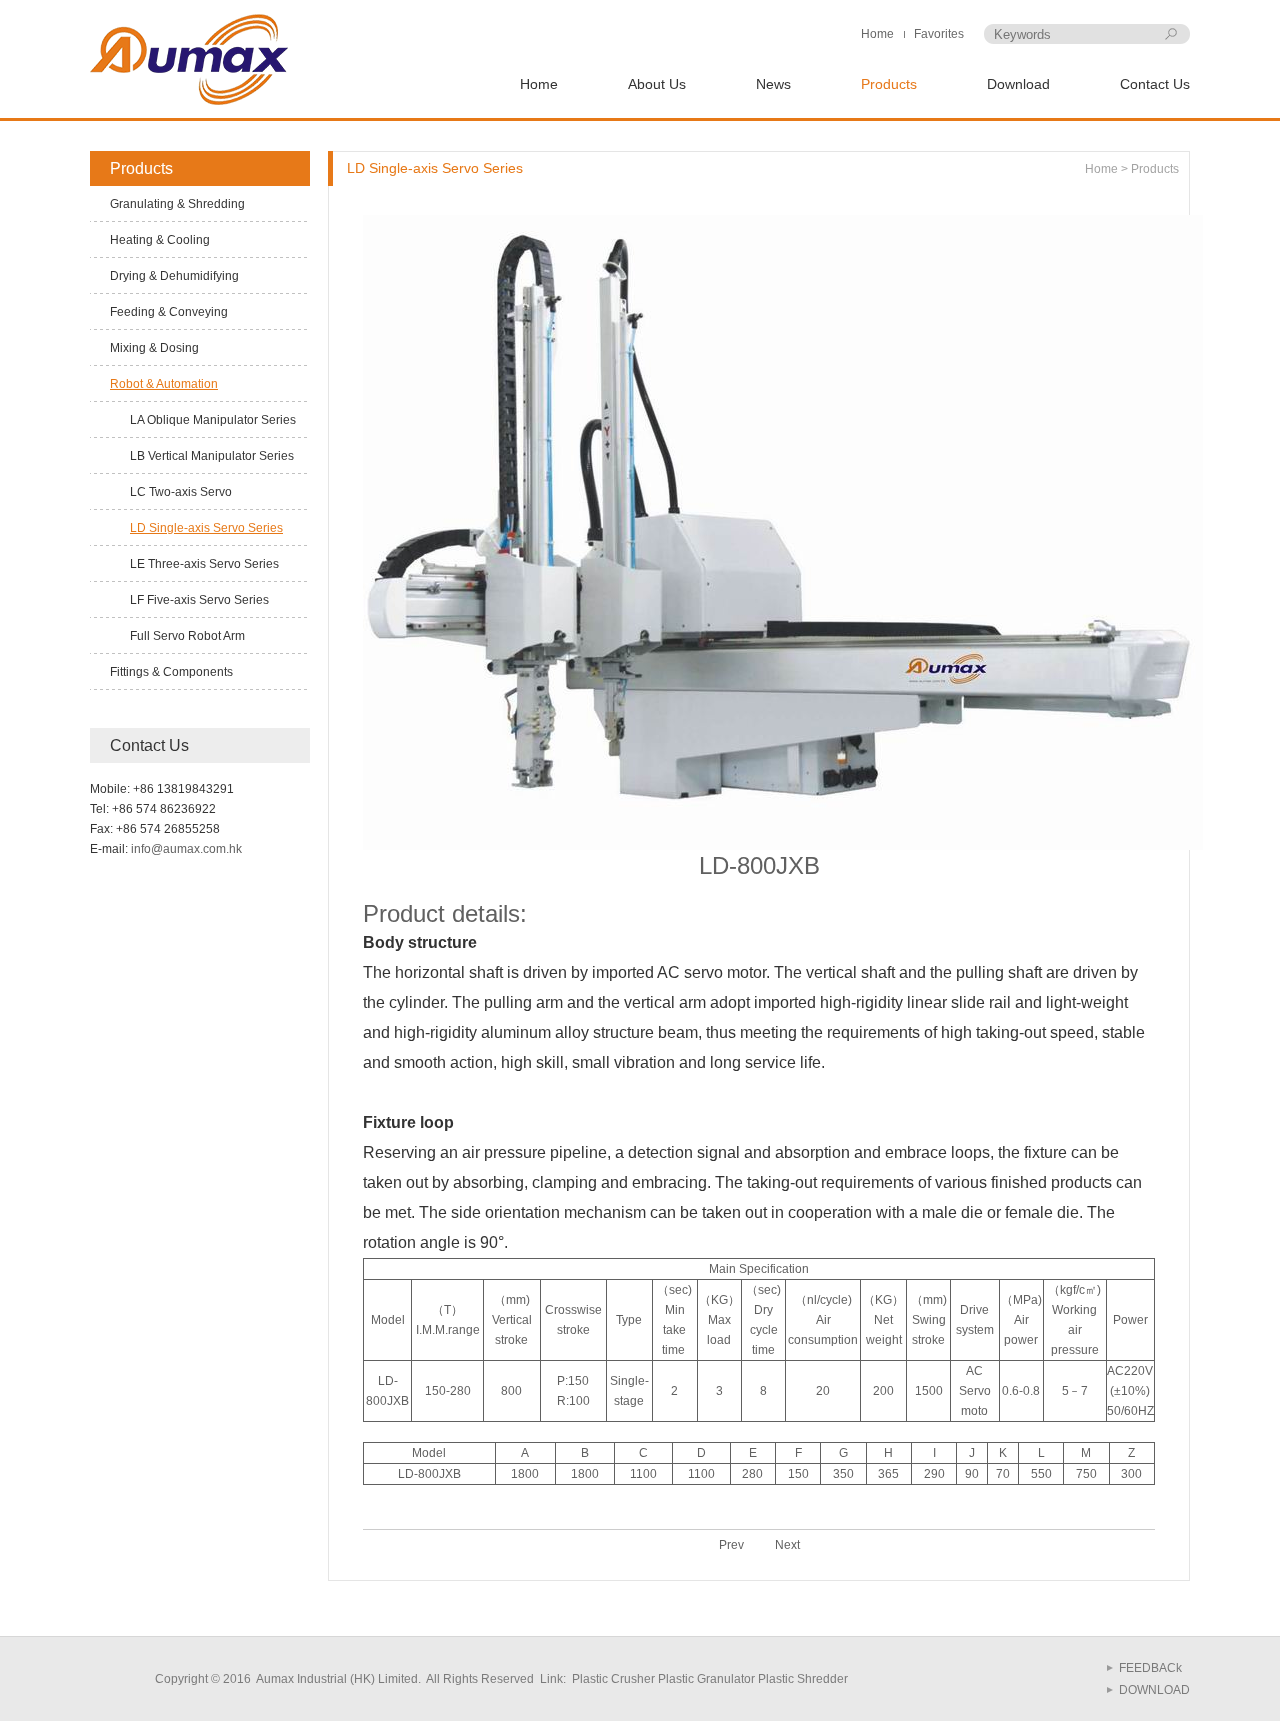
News (773, 84)
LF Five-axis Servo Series (199, 600)
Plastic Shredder (803, 1679)
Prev (731, 1545)
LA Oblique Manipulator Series (213, 420)
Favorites (939, 34)
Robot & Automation (164, 384)
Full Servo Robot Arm (187, 636)
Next (787, 1545)
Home (877, 34)
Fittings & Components (171, 672)
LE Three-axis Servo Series (204, 564)
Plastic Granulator (706, 1679)
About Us (657, 84)
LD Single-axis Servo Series (206, 528)
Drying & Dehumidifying (174, 276)
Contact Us (1155, 84)
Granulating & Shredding (177, 204)
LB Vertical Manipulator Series (212, 456)
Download (1018, 84)
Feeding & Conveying (169, 312)
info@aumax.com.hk (186, 849)
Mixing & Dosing (154, 348)
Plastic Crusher (612, 1679)
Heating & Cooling (160, 240)
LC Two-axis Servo (181, 492)
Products (889, 84)
